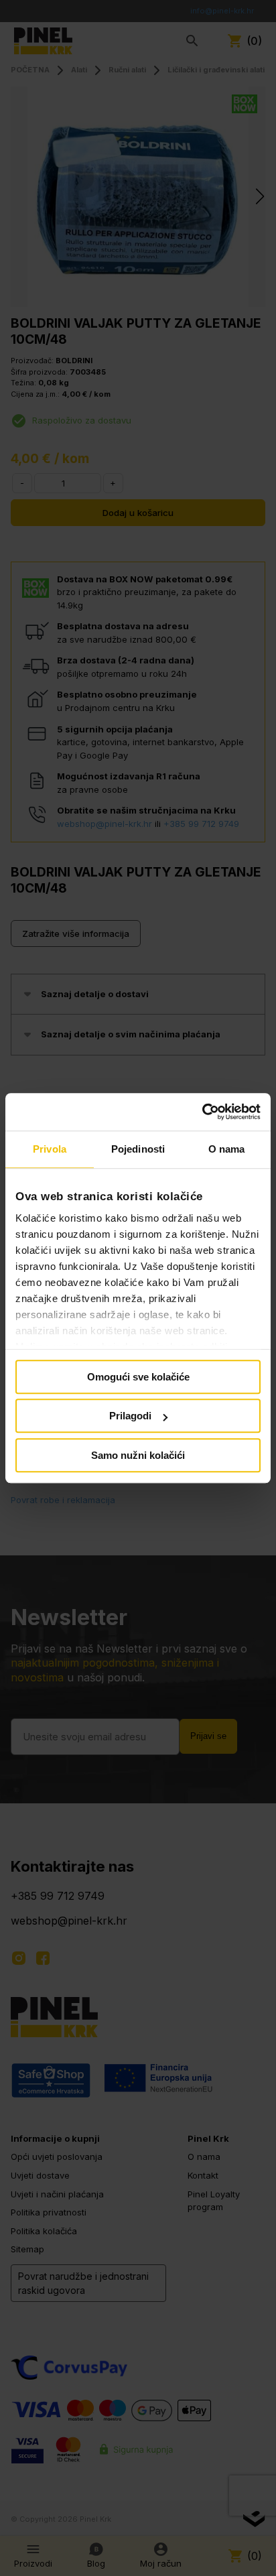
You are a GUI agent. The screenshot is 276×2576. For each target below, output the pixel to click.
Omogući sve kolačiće (138, 1377)
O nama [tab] (227, 1149)
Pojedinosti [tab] (138, 1149)
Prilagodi (130, 1416)
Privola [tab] (50, 1149)
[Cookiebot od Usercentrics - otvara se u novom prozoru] (202, 1112)
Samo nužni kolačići (138, 1455)
